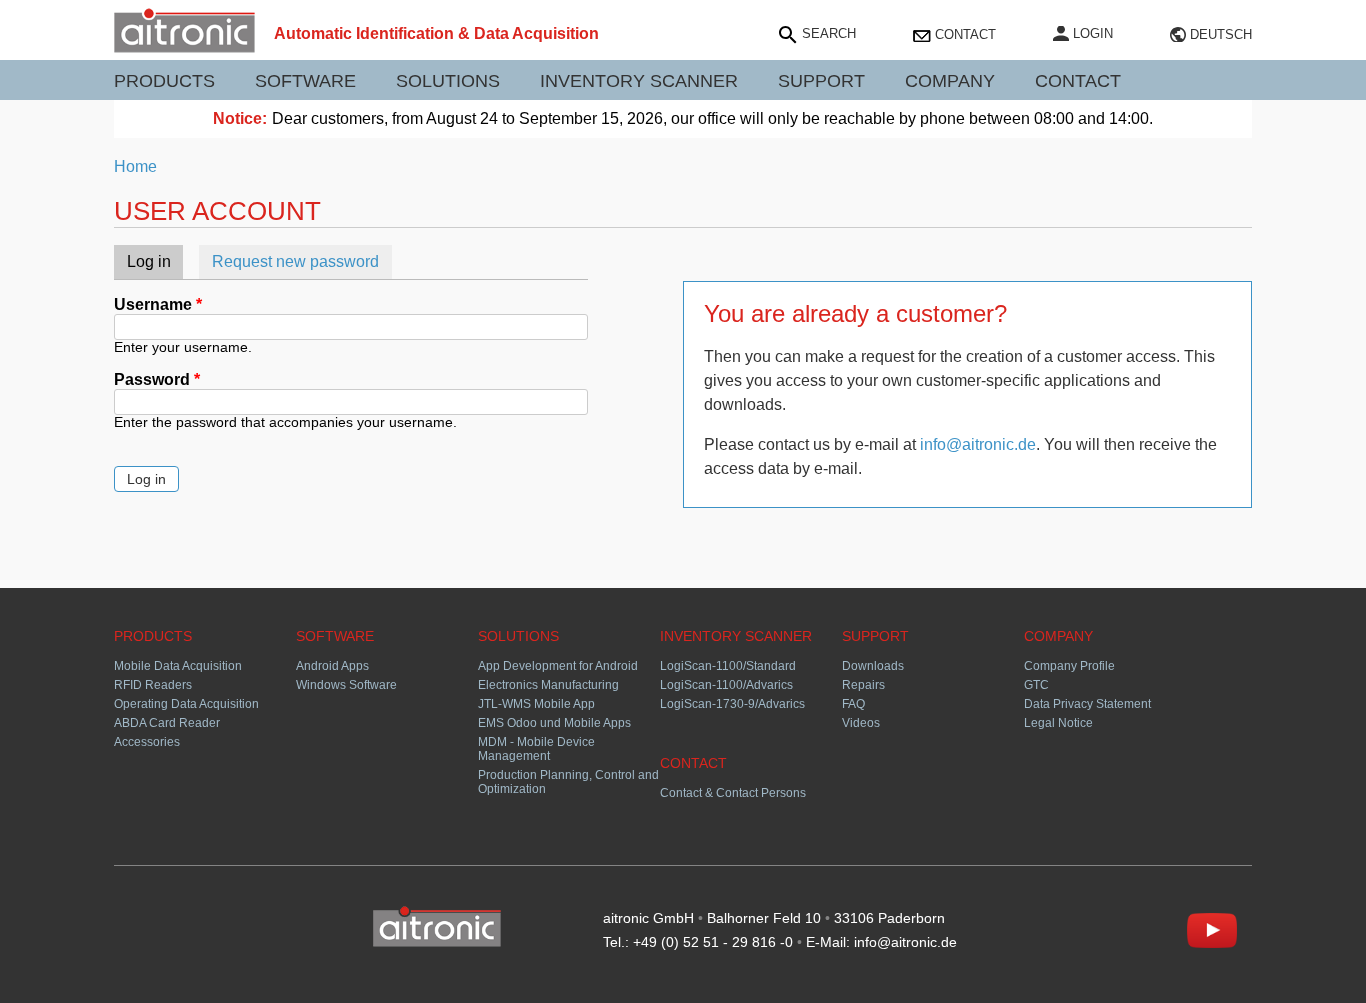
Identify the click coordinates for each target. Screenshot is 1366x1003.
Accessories (147, 742)
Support (821, 81)
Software (305, 81)
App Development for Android (558, 666)
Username (158, 304)
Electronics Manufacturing (548, 685)
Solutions (448, 81)
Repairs (863, 685)
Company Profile (1069, 666)
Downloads (873, 666)
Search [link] (829, 33)
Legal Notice (1058, 723)
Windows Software (346, 685)
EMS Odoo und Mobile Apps (554, 723)
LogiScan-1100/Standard (728, 666)
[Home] (184, 47)
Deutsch (1221, 34)
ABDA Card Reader (167, 723)
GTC (1036, 685)
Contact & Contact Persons (733, 793)
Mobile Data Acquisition (178, 666)
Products (164, 81)
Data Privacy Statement (1087, 704)
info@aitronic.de (978, 444)
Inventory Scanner (639, 81)
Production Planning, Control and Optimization (568, 782)
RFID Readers (153, 685)
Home (135, 166)
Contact (965, 34)
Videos (861, 723)
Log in (155, 261)
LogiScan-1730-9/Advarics (732, 704)
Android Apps (332, 666)
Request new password (295, 261)
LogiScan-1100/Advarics (726, 685)
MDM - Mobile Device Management (536, 749)
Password (157, 379)
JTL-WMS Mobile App (536, 704)
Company (950, 81)
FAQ (853, 704)
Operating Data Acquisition (186, 704)
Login (1093, 33)
